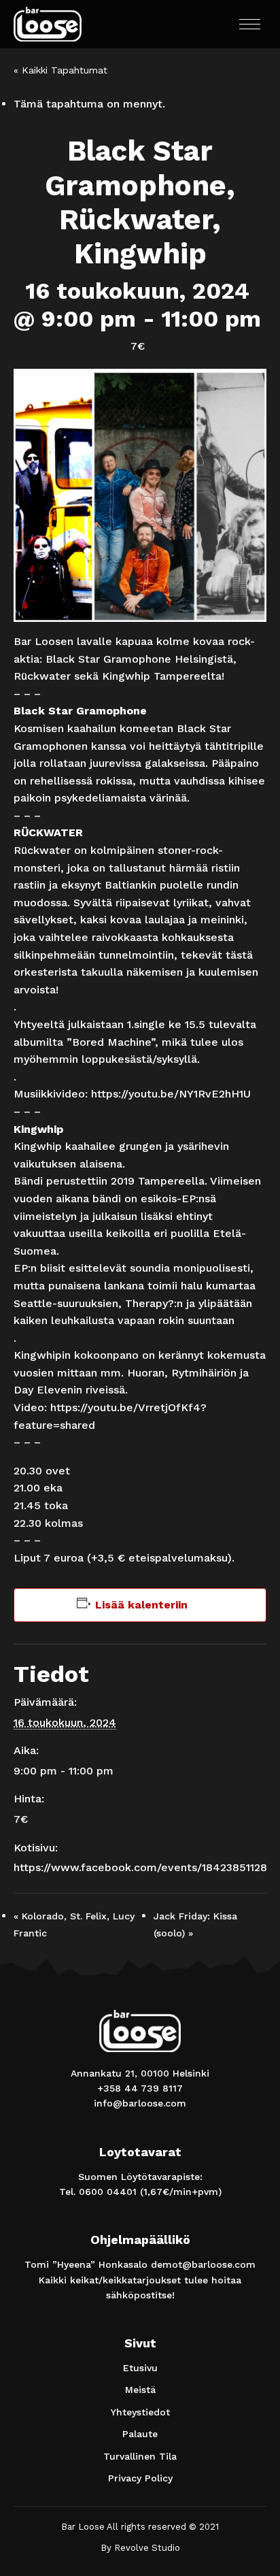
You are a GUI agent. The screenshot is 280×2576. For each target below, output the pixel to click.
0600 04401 (108, 2192)
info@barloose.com (140, 2103)
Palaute (140, 2434)
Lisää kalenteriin (141, 1605)
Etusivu (140, 2368)
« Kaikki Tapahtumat (60, 70)
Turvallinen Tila (140, 2456)
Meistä (140, 2390)
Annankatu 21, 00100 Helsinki (140, 2073)
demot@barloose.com (203, 2264)
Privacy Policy (140, 2478)
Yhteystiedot (140, 2412)
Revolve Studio (147, 2548)
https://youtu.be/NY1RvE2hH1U (171, 1094)
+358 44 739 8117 (140, 2088)
